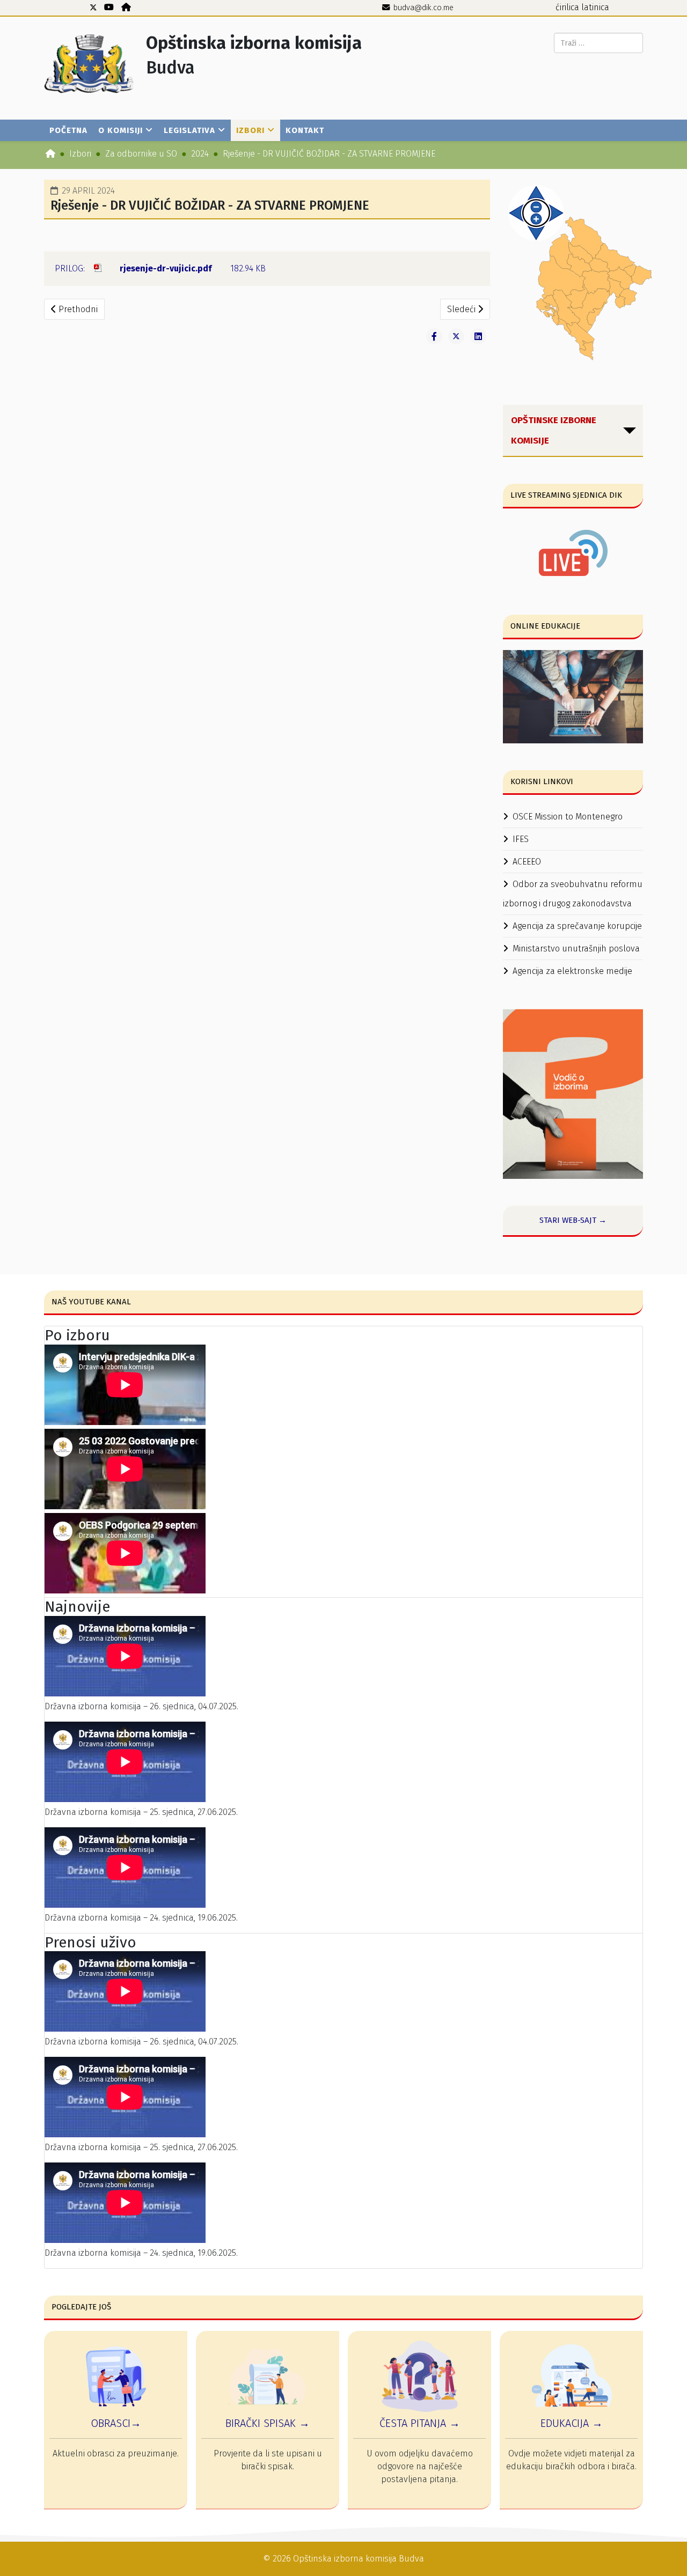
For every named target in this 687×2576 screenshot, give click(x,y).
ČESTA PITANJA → (420, 2423)
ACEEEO (527, 862)
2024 (200, 154)
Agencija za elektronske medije (572, 971)
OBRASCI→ (116, 2423)
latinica (595, 7)
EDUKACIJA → (572, 2423)
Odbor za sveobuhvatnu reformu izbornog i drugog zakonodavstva (573, 894)
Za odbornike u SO (141, 154)
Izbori (250, 130)
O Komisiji (120, 130)
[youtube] (109, 7)
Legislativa (189, 130)
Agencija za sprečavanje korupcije (577, 926)
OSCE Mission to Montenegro (568, 817)
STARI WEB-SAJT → (573, 1220)
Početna (68, 130)
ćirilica (567, 7)
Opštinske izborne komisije (554, 430)
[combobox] (598, 43)
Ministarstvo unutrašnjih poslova (576, 949)
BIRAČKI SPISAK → (268, 2423)
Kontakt (305, 130)
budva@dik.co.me (423, 8)
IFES (521, 839)
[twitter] (93, 7)
